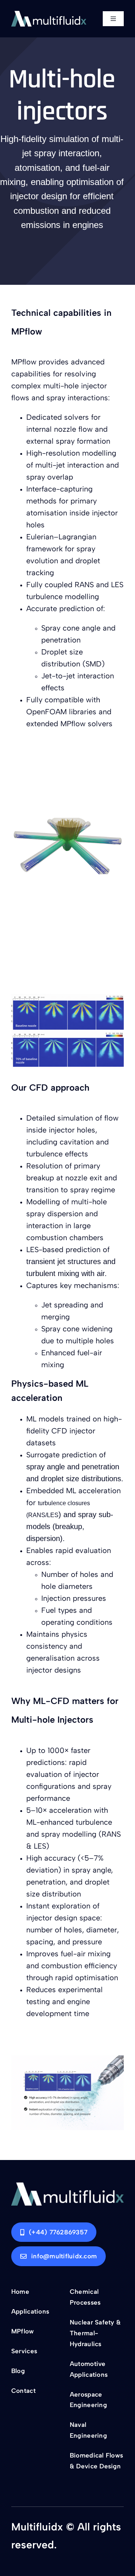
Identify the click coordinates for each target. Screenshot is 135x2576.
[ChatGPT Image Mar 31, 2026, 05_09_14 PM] (67, 2185)
